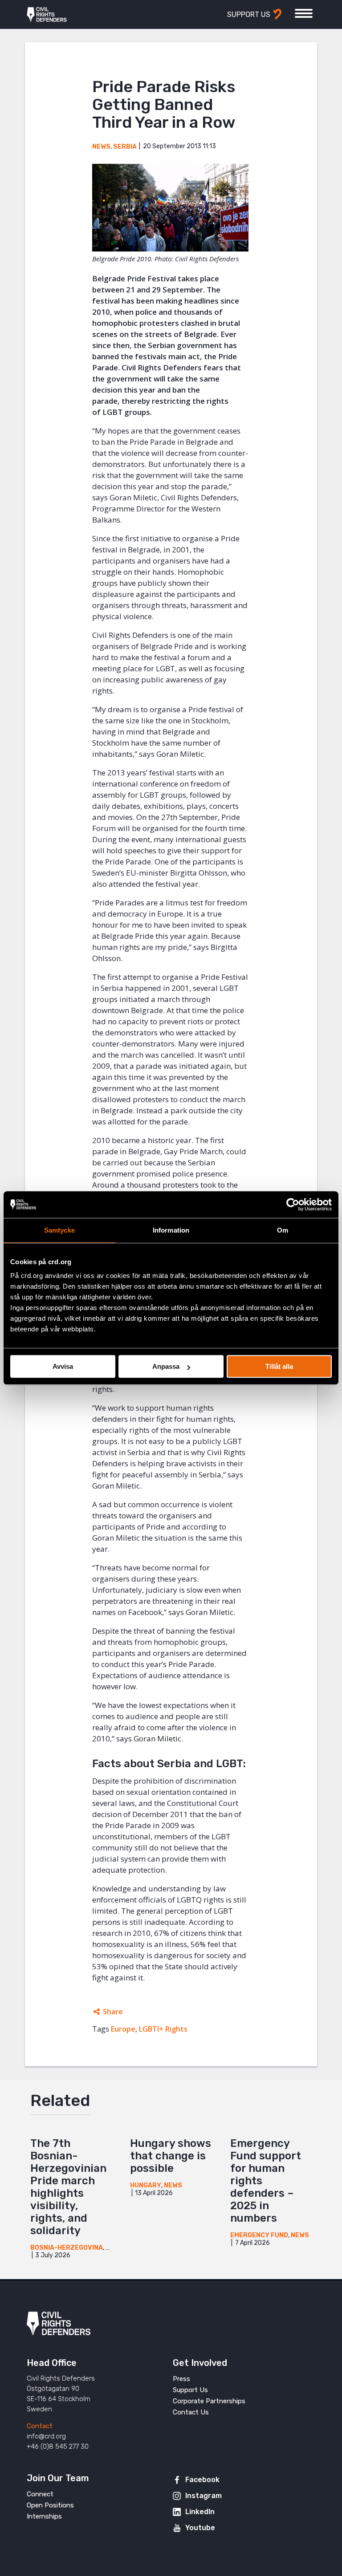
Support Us (190, 2390)
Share (113, 2012)
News (101, 147)
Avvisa (63, 1366)
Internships (44, 2516)
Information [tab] (171, 1230)
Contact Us (191, 2412)
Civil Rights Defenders (47, 15)
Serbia (125, 147)
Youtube (200, 2528)
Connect (40, 2494)
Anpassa (166, 1366)
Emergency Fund (259, 2235)
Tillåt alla (279, 1366)
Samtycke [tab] (59, 1230)
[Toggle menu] (304, 13)
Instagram (204, 2496)
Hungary (146, 2185)
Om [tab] (283, 1230)
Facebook (202, 2480)
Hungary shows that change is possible (171, 2156)
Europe (123, 2029)
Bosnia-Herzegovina (67, 2248)
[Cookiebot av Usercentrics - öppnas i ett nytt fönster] (293, 1205)
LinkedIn (200, 2512)
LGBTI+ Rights (163, 2029)
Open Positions (50, 2505)
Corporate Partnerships (209, 2401)
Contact (40, 2426)
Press (181, 2379)
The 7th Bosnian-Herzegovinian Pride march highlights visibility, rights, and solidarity (68, 2187)
